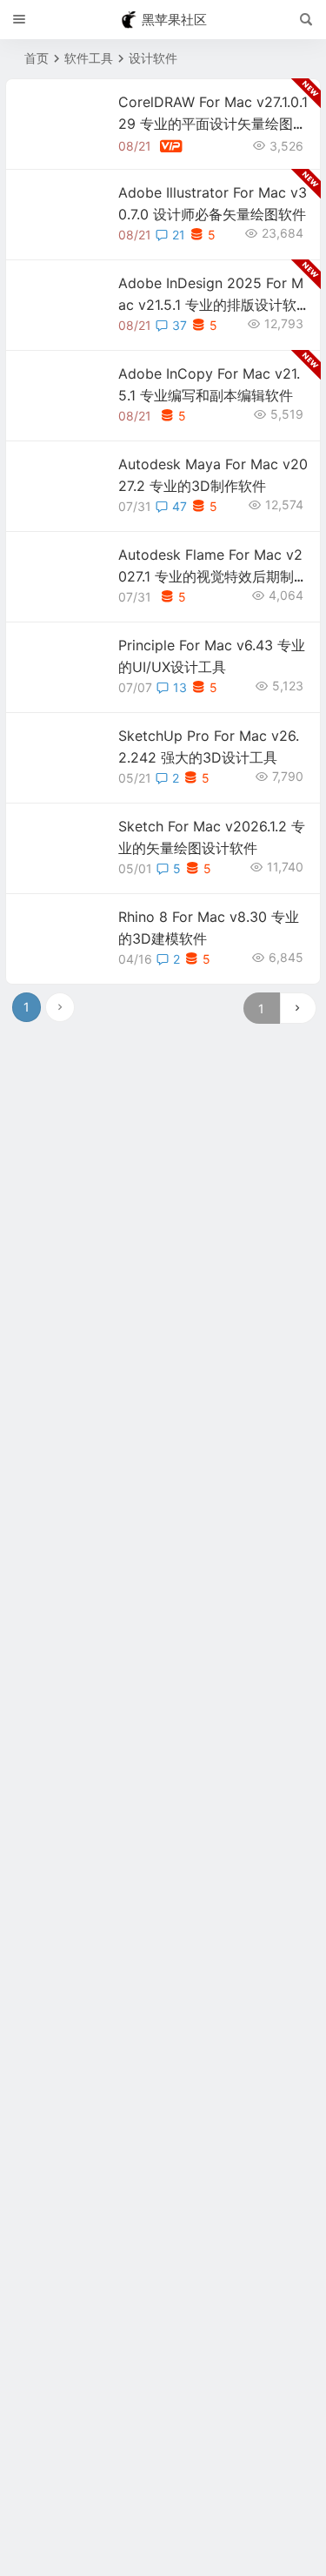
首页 (37, 58)
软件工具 (89, 58)
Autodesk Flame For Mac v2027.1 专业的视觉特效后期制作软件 (213, 576)
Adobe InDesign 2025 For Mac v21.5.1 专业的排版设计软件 (211, 305)
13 (180, 687)
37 (180, 325)
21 (179, 235)
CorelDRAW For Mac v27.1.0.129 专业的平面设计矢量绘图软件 (213, 124)
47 (180, 506)
